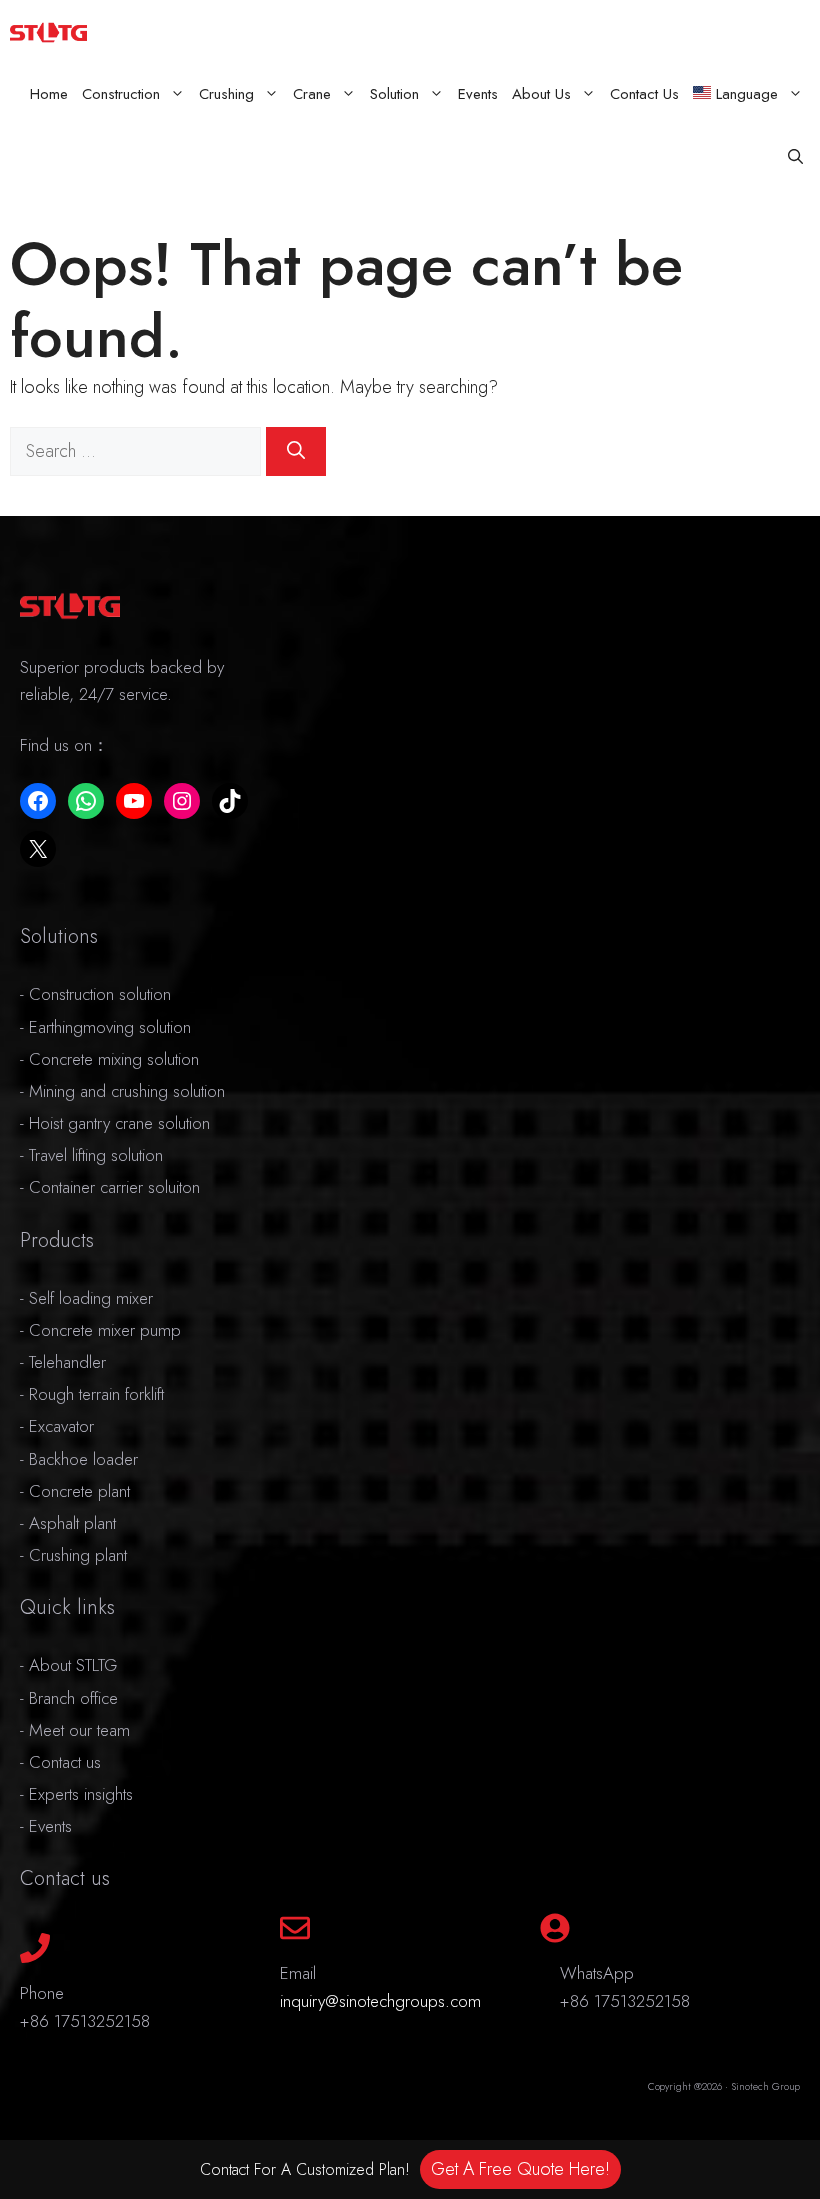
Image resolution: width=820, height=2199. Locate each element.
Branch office (73, 1698)
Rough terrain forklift (96, 1394)
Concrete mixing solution (114, 1059)
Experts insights (81, 1794)
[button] (795, 157)
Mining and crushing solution (127, 1091)
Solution (394, 94)
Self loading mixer (91, 1298)
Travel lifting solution (96, 1155)
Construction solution (100, 994)
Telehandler (67, 1362)
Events (478, 94)
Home (49, 94)
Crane (312, 94)
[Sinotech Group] (48, 31)
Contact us (65, 1762)
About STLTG (73, 1665)
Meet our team (79, 1730)
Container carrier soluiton (114, 1187)
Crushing (226, 94)
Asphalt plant (72, 1523)
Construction (121, 94)
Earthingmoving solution (110, 1027)
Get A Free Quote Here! (520, 2169)
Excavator (61, 1426)
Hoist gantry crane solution (119, 1123)
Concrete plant (79, 1491)
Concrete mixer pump (105, 1330)
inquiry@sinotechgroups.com (380, 2001)
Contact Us (644, 94)
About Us (541, 94)
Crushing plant (78, 1555)
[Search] (296, 451)
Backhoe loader (83, 1459)
